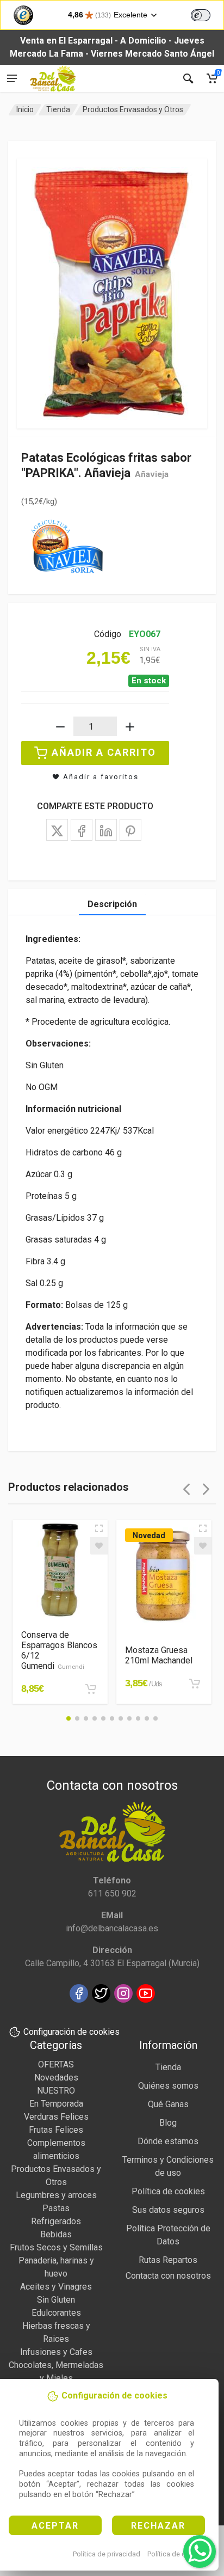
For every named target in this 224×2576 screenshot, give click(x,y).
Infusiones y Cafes (56, 2352)
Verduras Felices (56, 2117)
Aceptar (55, 2526)
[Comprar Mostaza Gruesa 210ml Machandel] (195, 1684)
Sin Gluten (56, 2300)
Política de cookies (177, 2554)
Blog (168, 2123)
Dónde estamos (168, 2141)
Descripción (112, 904)
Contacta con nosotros (168, 2276)
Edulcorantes (56, 2313)
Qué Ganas (168, 2104)
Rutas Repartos (168, 2260)
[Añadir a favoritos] (99, 1546)
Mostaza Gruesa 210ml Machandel (159, 1655)
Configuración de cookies (71, 2032)
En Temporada (56, 2104)
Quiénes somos (168, 2086)
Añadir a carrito (104, 752)
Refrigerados (56, 2221)
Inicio (25, 109)
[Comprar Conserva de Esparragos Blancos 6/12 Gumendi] (91, 1689)
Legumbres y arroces (56, 2195)
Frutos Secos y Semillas (56, 2247)
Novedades (56, 2078)
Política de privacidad (107, 2554)
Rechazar (158, 2526)
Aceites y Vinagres (56, 2287)
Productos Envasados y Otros (133, 109)
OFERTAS (56, 2064)
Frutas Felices (56, 2130)
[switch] (201, 15)
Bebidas (56, 2234)
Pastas (56, 2208)
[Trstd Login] (207, 14)
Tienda (58, 109)
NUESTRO (56, 2091)
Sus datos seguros (168, 2210)
